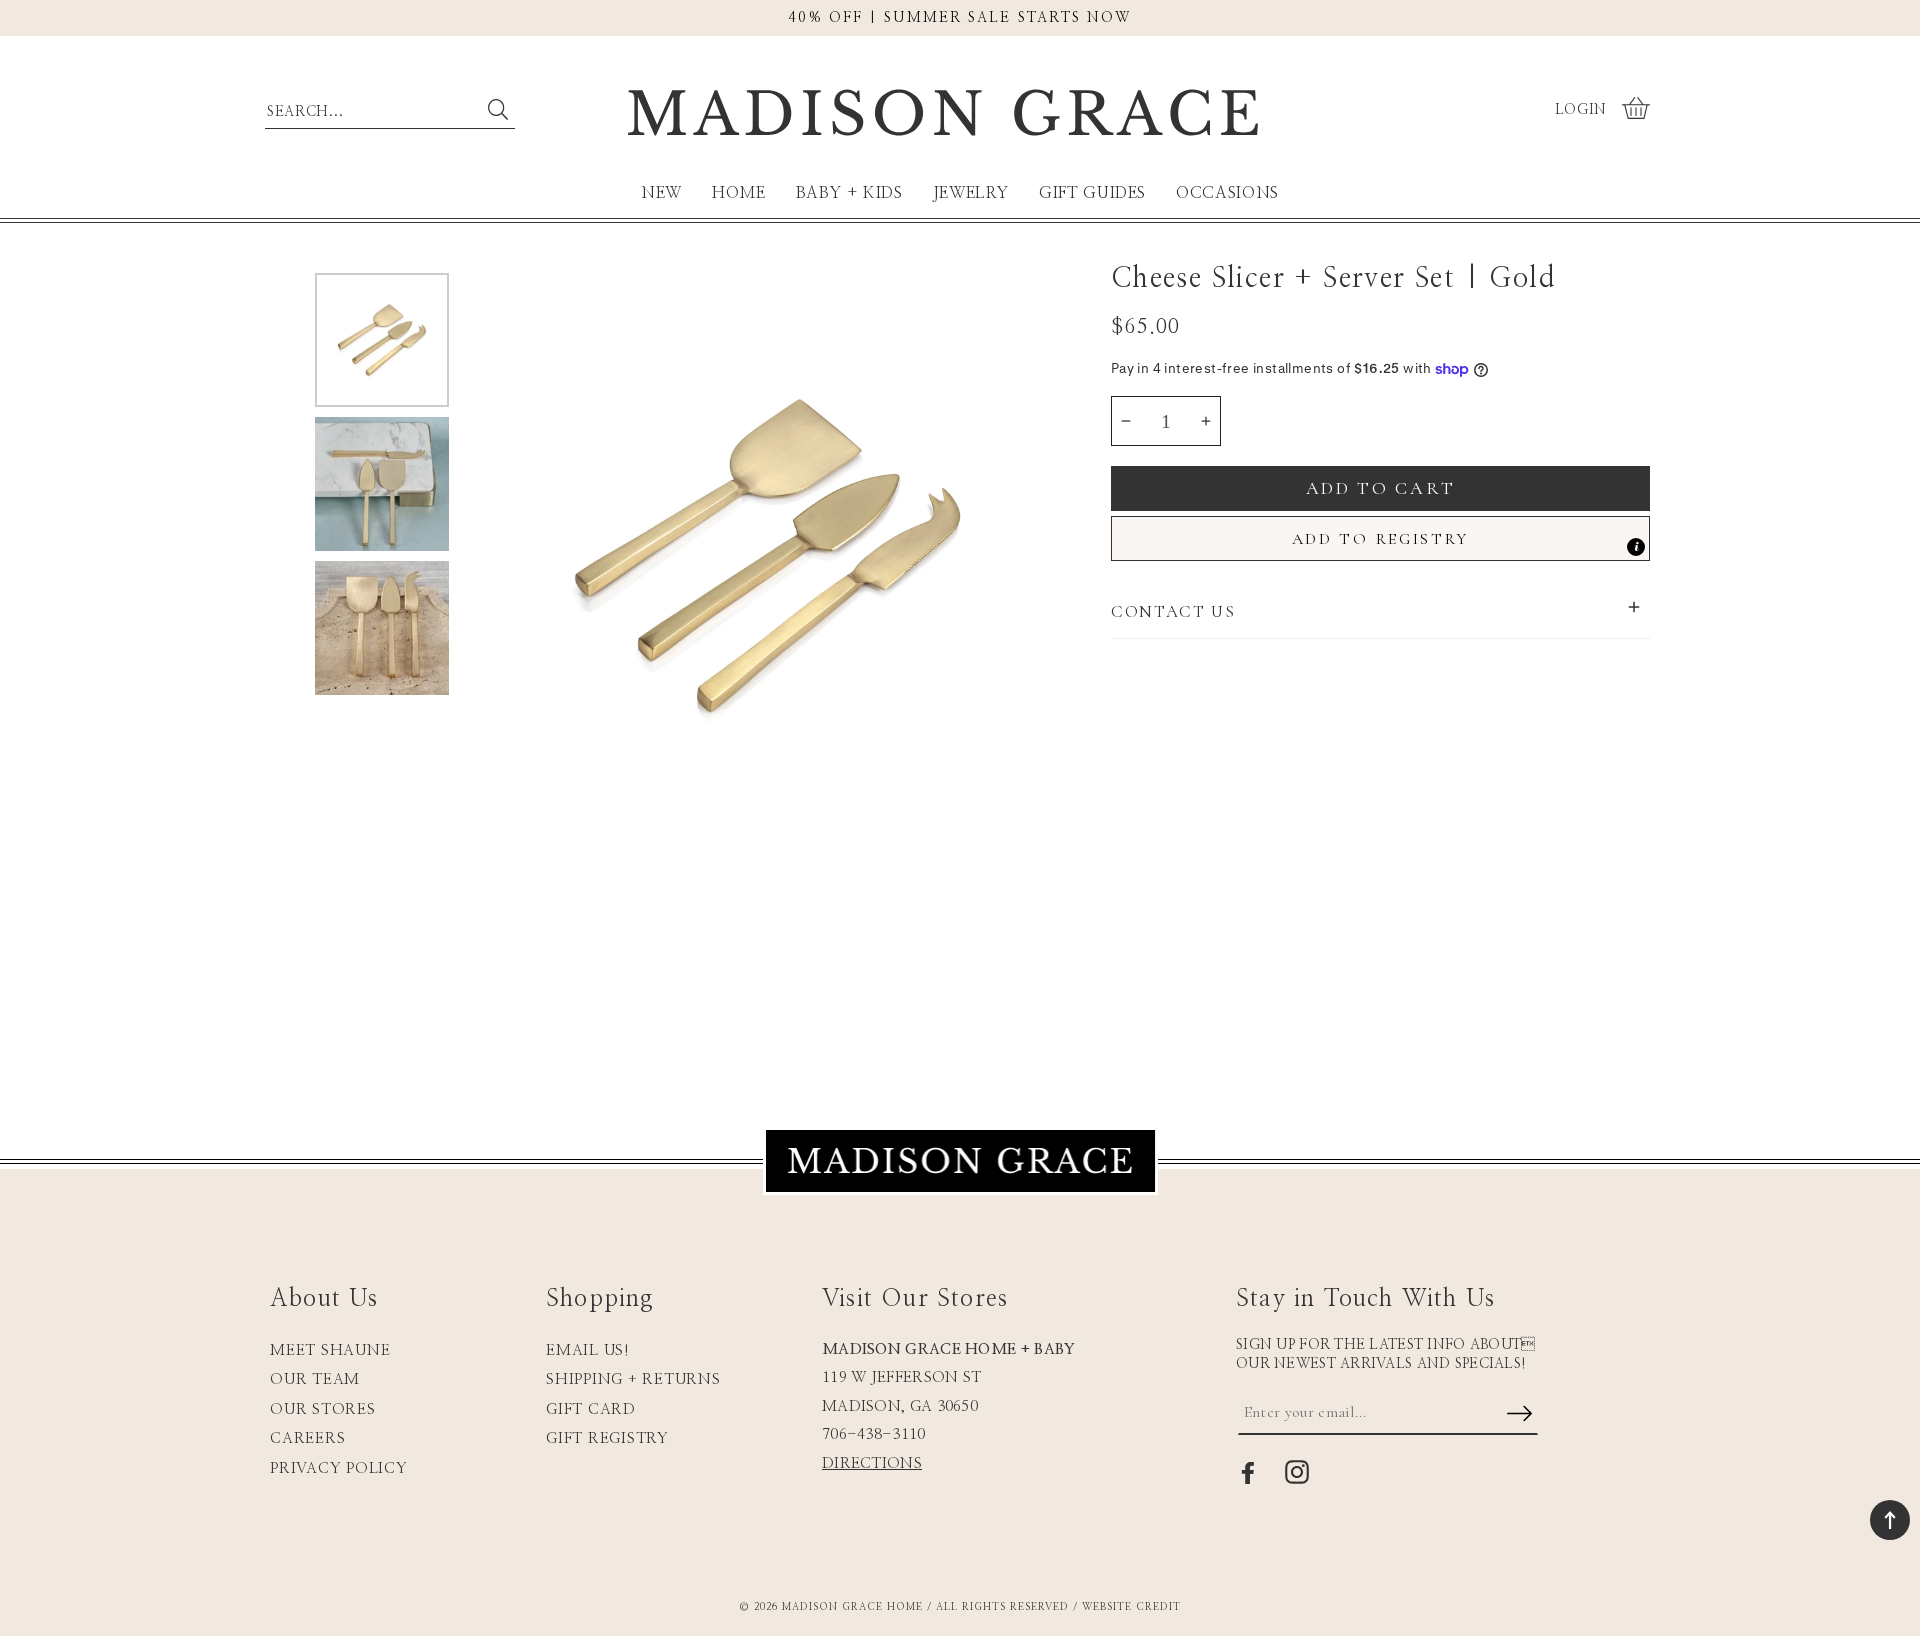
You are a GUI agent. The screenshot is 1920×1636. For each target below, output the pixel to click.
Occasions (1227, 193)
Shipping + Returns (633, 1379)
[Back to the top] (1890, 1520)
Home (739, 193)
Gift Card (591, 1409)
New (661, 193)
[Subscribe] (1519, 1415)
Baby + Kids (849, 193)
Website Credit (1131, 1607)
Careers (307, 1438)
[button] (1638, 110)
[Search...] (497, 110)
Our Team (315, 1379)
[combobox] (390, 107)
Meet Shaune (330, 1350)
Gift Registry (607, 1438)
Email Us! (588, 1350)
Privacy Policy (339, 1468)
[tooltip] (1636, 547)
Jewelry (971, 193)
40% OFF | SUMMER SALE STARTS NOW (959, 18)
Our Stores (323, 1409)
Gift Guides (1092, 193)
